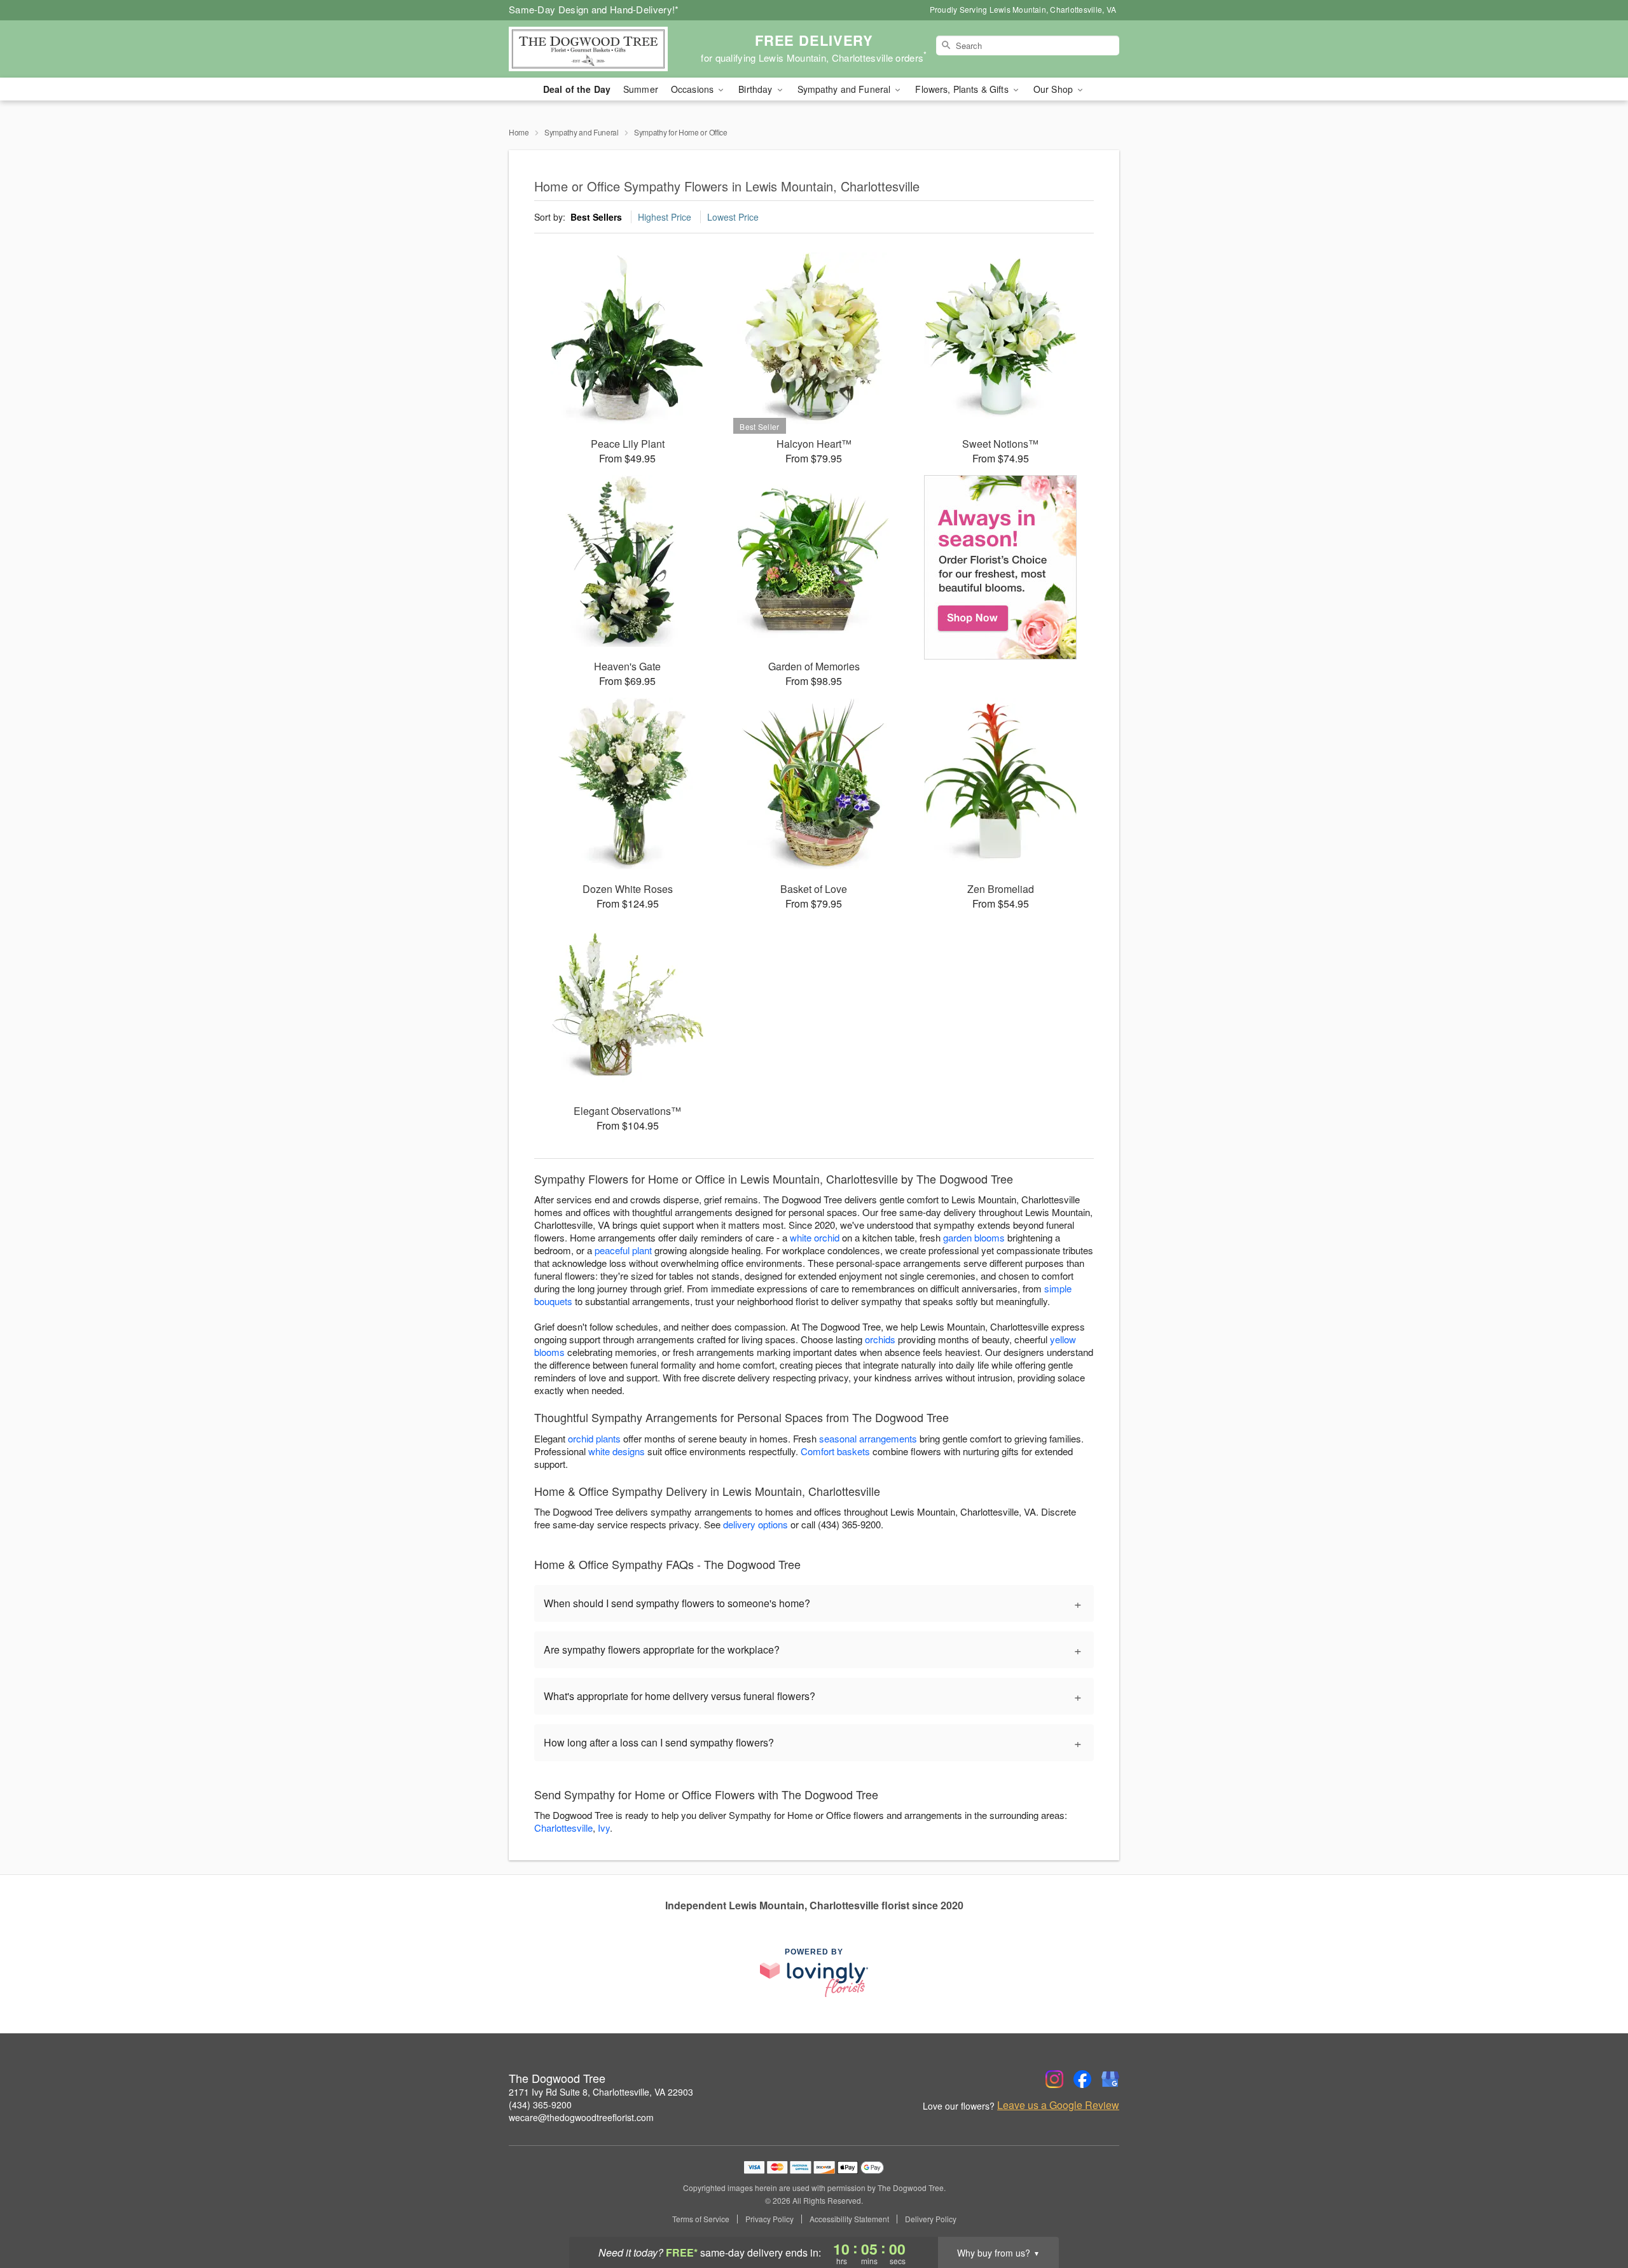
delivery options (755, 1524)
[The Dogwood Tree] (600, 49)
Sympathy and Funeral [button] (845, 89)
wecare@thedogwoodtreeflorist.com (581, 2117)
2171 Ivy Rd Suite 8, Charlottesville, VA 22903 (601, 2092)
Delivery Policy (931, 2219)
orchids (880, 1339)
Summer (641, 89)
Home (519, 132)
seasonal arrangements (868, 1438)
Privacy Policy (769, 2219)
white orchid (815, 1237)
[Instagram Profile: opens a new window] (1054, 2079)
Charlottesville (563, 1828)
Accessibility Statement (849, 2219)
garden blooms (974, 1237)
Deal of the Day (577, 89)
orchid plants (594, 1438)
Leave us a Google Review (1058, 2105)
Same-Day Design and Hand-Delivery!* (594, 9)
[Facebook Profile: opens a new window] (1082, 2079)
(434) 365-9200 (540, 2105)
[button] (1595, 2214)
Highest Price (665, 217)
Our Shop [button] (1054, 89)
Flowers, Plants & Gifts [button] (963, 89)
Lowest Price (733, 217)
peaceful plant (623, 1250)
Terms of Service (701, 2219)
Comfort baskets (835, 1451)
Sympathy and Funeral (582, 132)
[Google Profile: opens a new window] (1110, 2079)
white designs (617, 1451)
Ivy (604, 1828)
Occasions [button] (693, 89)
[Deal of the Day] (1001, 567)
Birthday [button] (756, 89)
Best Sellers (596, 217)
